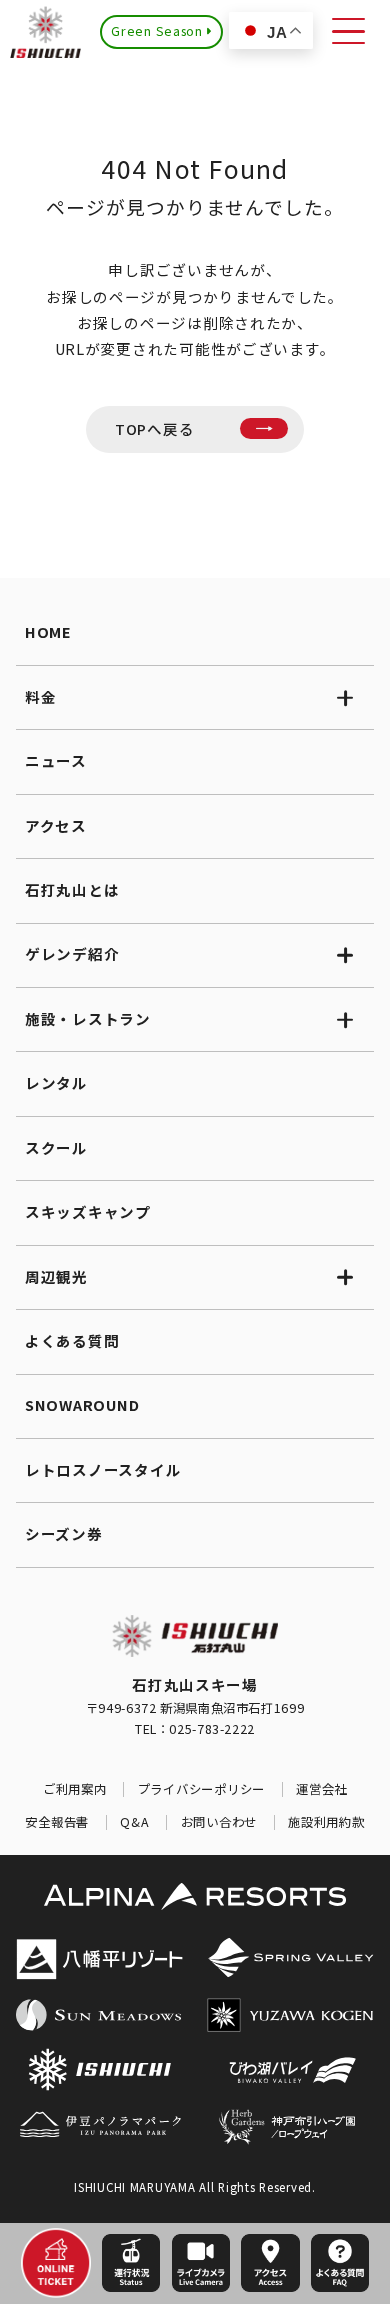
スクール (56, 1147)
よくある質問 (72, 1340)
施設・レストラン (88, 1018)
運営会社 (321, 1789)
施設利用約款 (326, 1822)
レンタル (56, 1082)
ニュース (56, 760)
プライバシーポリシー (201, 1789)
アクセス (56, 825)
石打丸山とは (72, 889)
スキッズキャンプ (88, 1211)
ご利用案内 (75, 1789)
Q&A (134, 1822)
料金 (40, 696)
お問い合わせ (219, 1822)
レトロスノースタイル (103, 1469)
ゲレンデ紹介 (72, 953)
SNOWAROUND (82, 1404)
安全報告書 (57, 1822)
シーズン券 (64, 1533)
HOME (48, 631)
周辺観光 (56, 1276)
